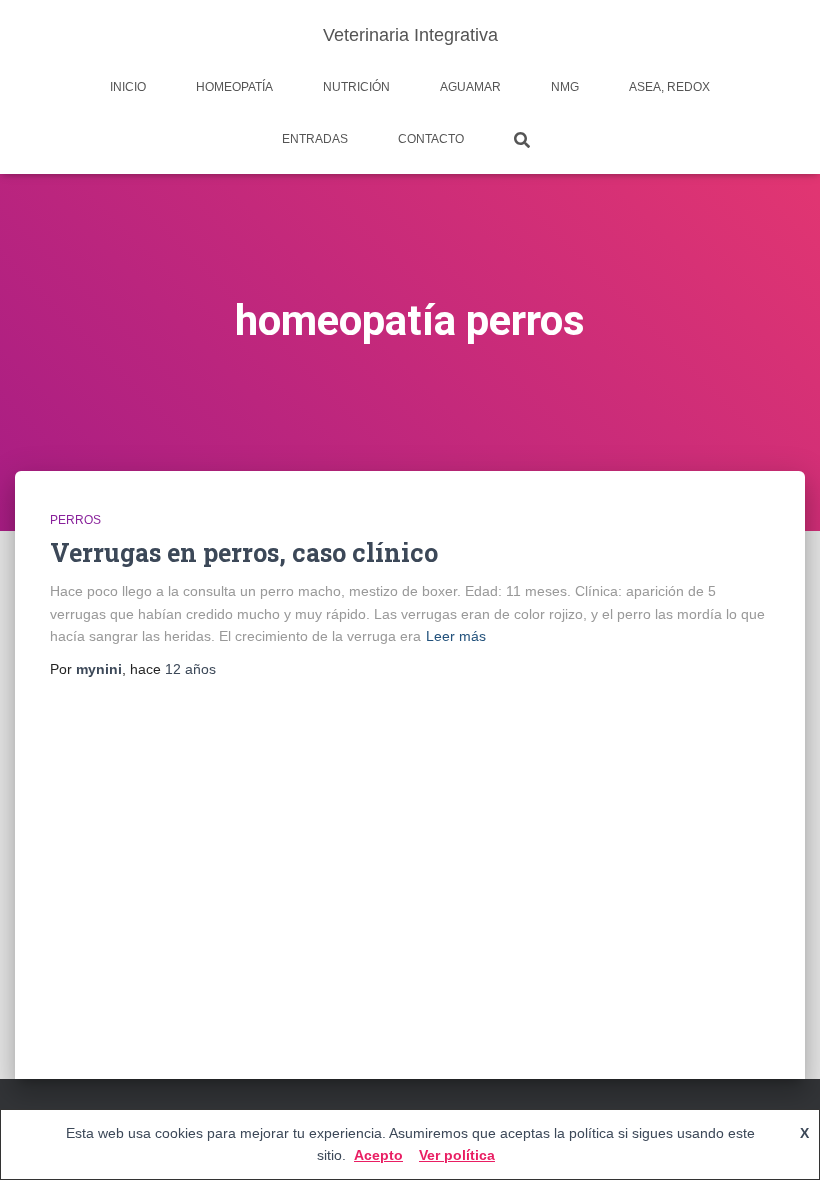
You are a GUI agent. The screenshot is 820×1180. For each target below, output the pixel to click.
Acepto (378, 1155)
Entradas (315, 139)
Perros (75, 520)
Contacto (431, 139)
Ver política (457, 1155)
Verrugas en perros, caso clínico (244, 552)
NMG (565, 87)
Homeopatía (234, 87)
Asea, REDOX (669, 87)
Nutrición (356, 87)
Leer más (456, 636)
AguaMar (470, 87)
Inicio (128, 87)
